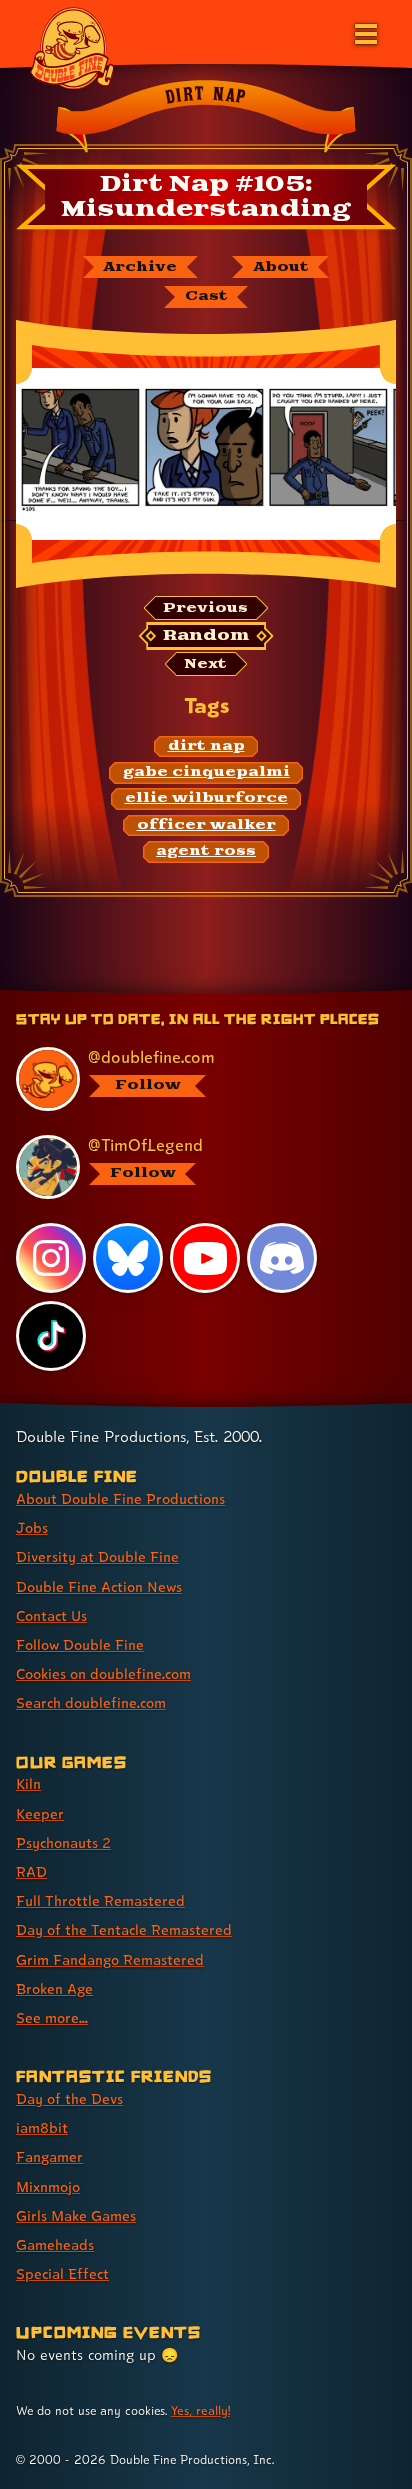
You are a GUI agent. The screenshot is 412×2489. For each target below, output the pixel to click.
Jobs (32, 1527)
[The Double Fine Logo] (72, 47)
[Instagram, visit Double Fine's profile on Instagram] (51, 1258)
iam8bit (42, 2127)
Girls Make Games (76, 2215)
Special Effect (62, 2273)
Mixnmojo (48, 2186)
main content (279, 993)
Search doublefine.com (91, 1702)
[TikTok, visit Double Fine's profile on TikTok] (51, 1336)
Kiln (28, 1783)
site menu (190, 993)
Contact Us (51, 1615)
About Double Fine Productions (120, 1498)
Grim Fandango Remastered (110, 1959)
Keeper (40, 1813)
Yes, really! (200, 2410)
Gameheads (55, 2244)
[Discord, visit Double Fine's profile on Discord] (282, 1258)
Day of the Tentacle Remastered (124, 1929)
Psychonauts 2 (63, 1842)
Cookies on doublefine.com (103, 1673)
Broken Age (54, 1988)
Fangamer (49, 2156)
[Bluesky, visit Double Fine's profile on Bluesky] (128, 1258)
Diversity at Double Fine (97, 1556)
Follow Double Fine (80, 1644)
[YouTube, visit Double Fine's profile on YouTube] (205, 1258)
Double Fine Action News (99, 1586)
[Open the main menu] (364, 32)
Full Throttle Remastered (100, 1900)
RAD (31, 1871)
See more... (52, 2017)
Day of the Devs (69, 2098)
